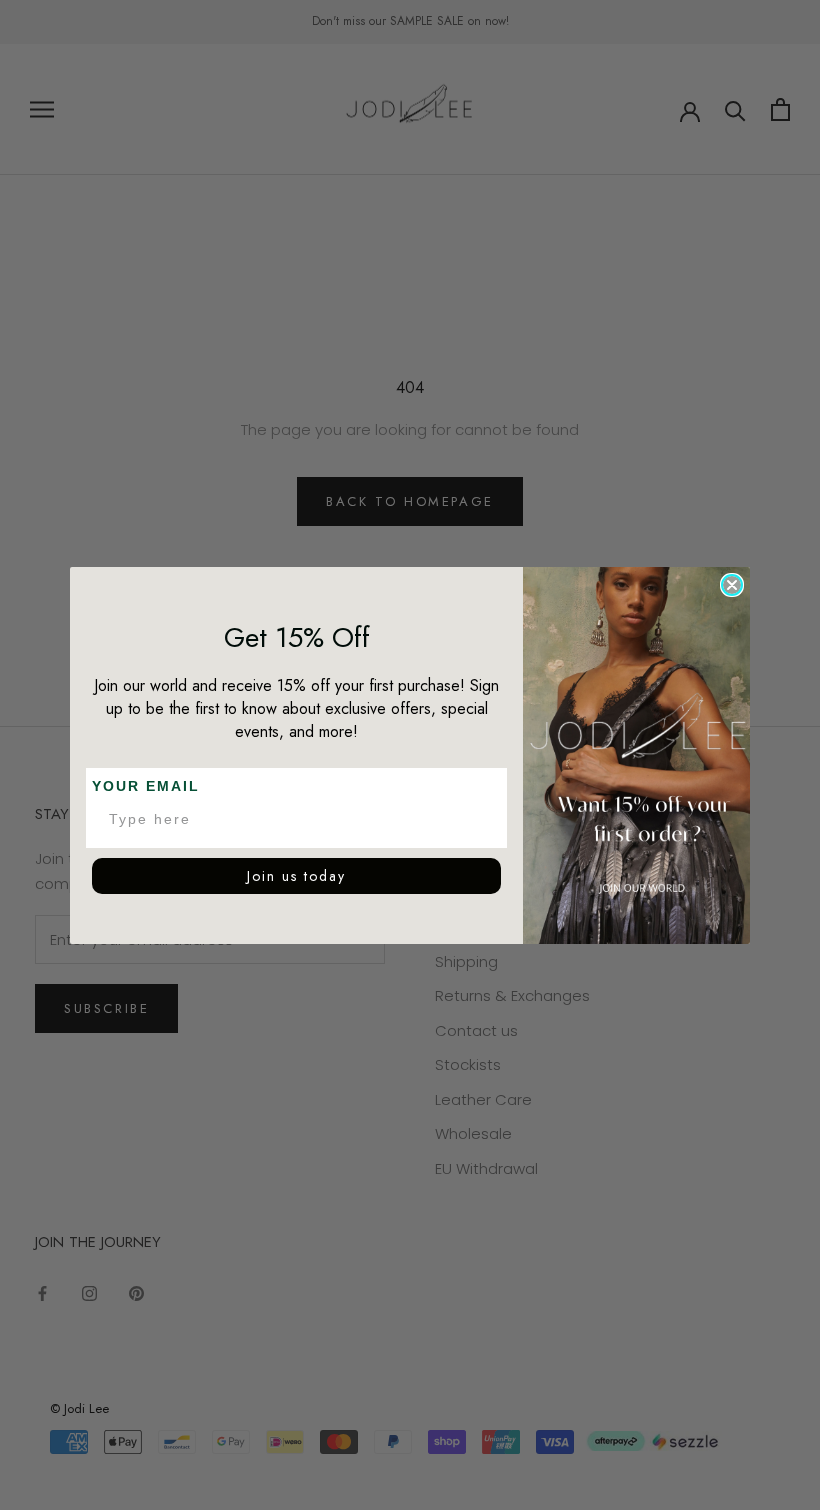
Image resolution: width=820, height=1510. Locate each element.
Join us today (296, 876)
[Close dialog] (732, 585)
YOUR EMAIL (146, 786)
